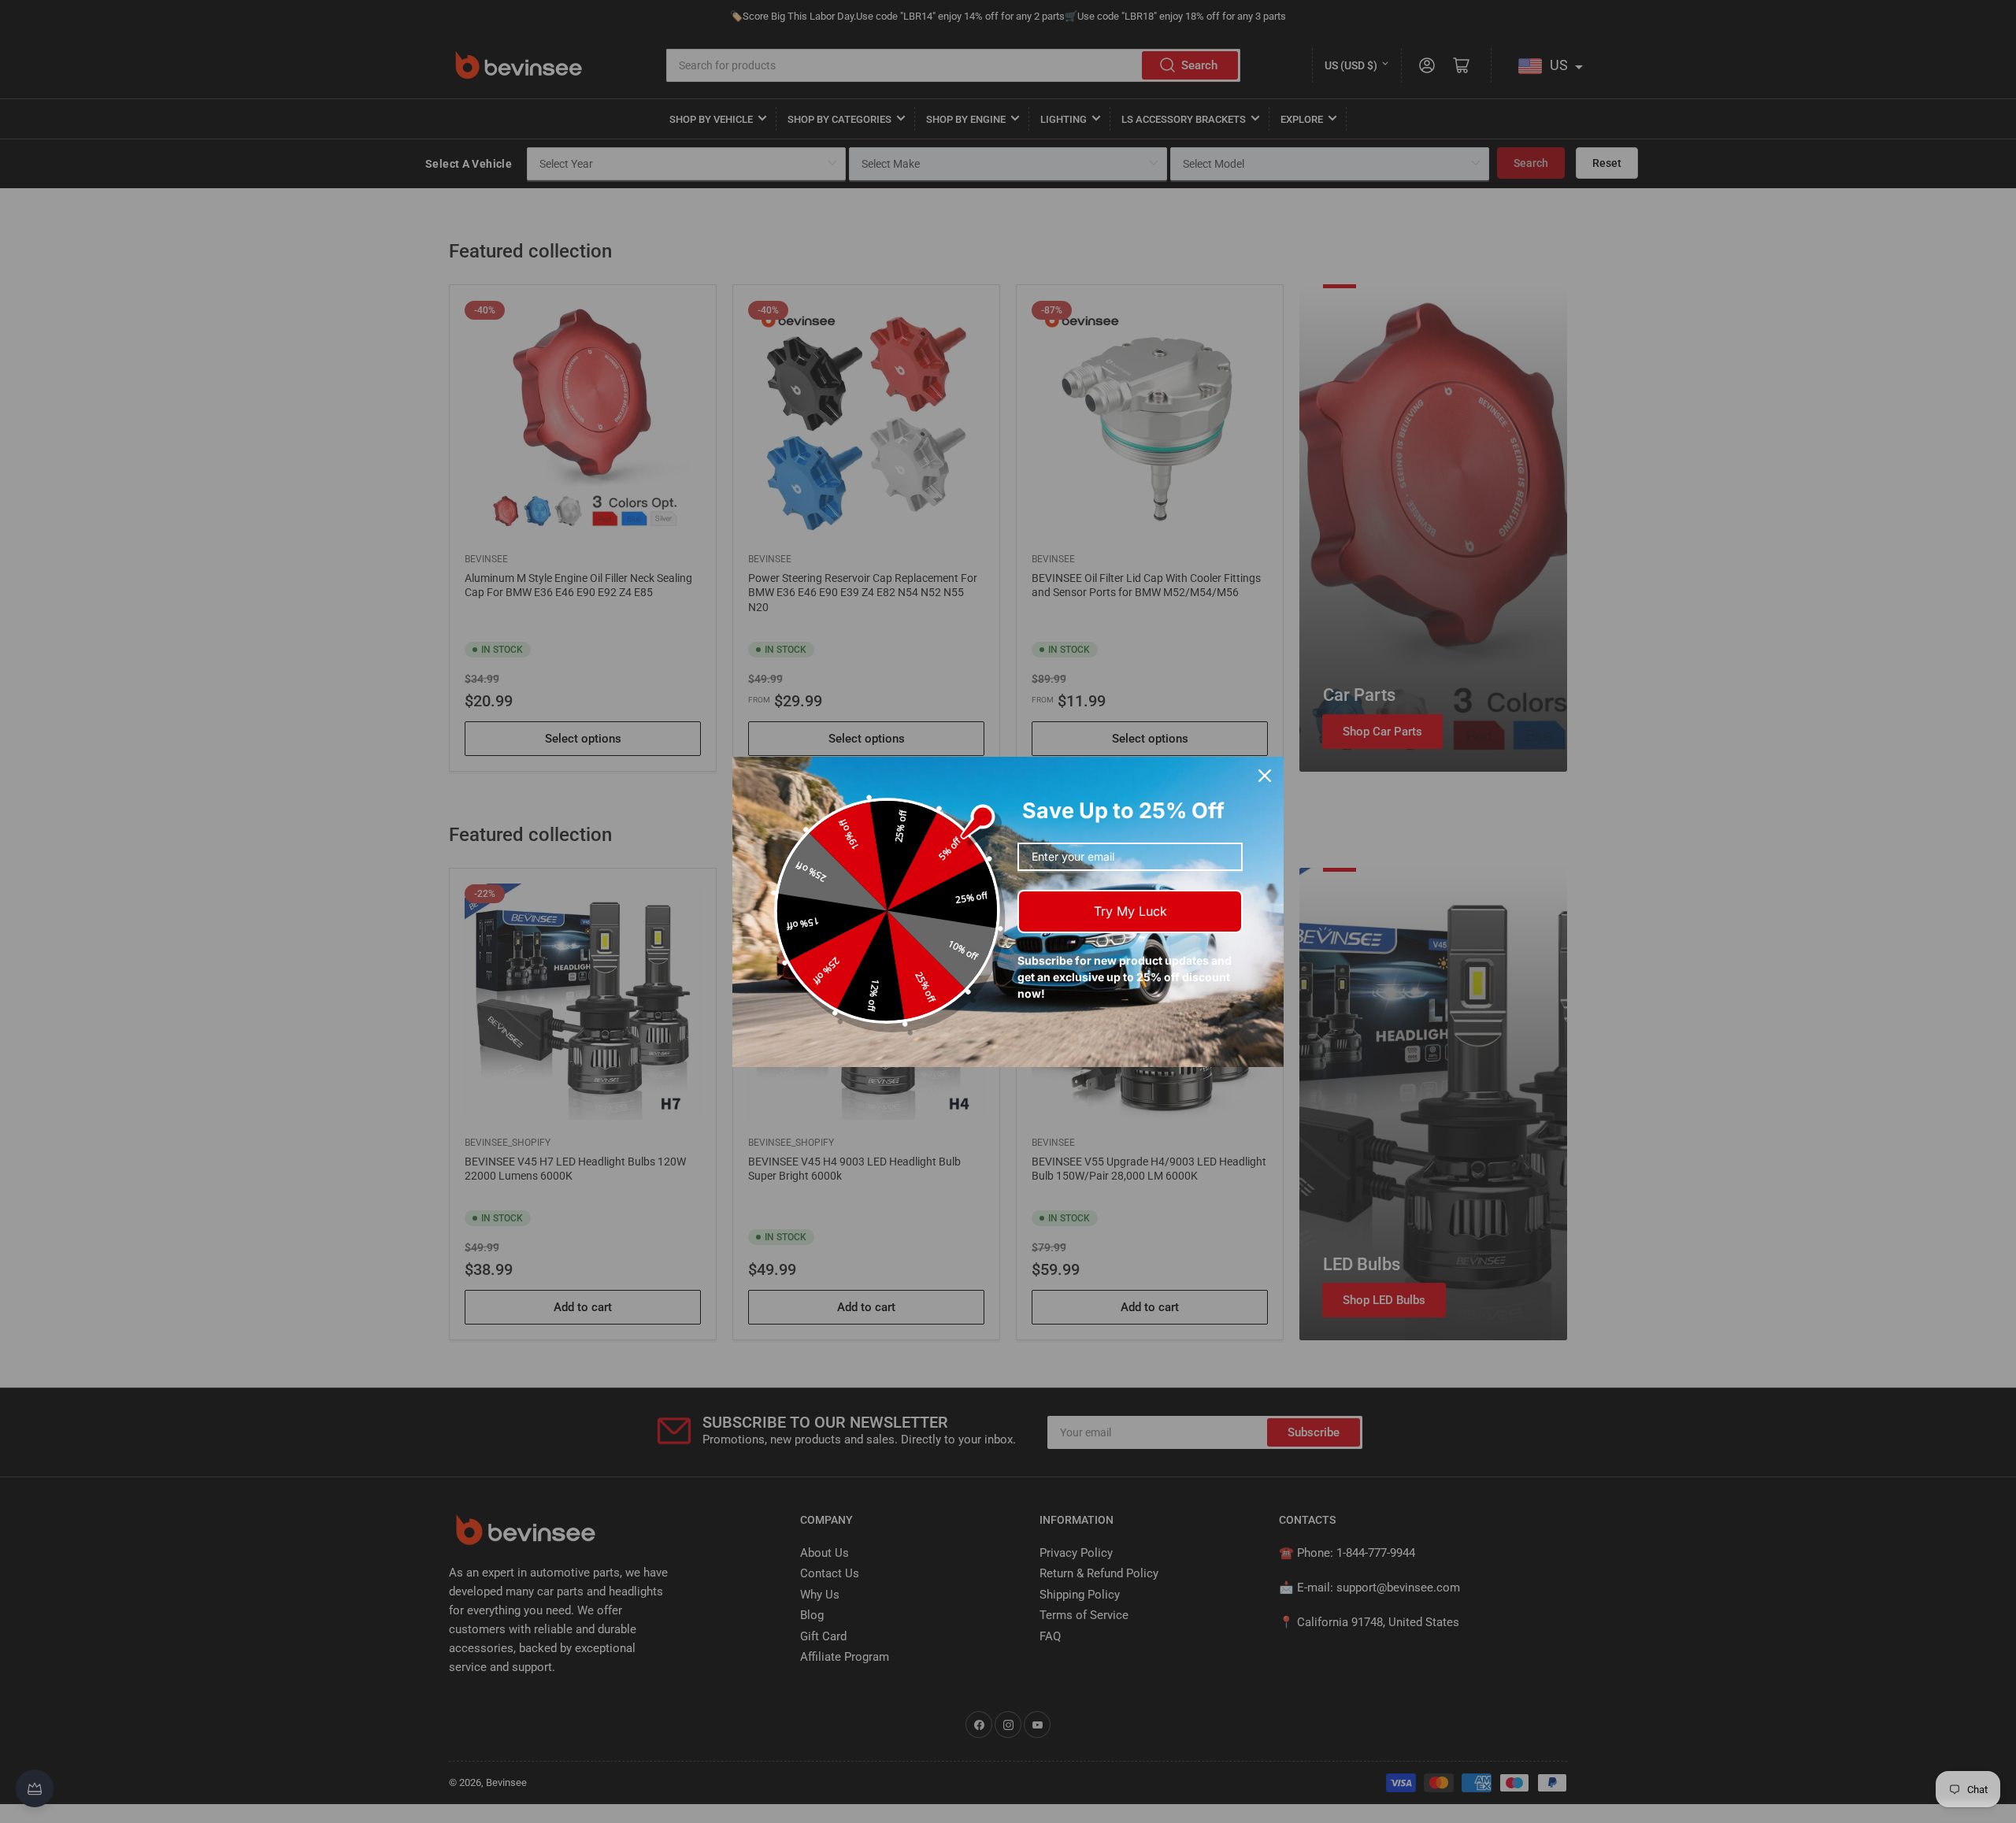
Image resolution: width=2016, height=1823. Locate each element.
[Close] (1265, 776)
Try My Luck (1130, 911)
